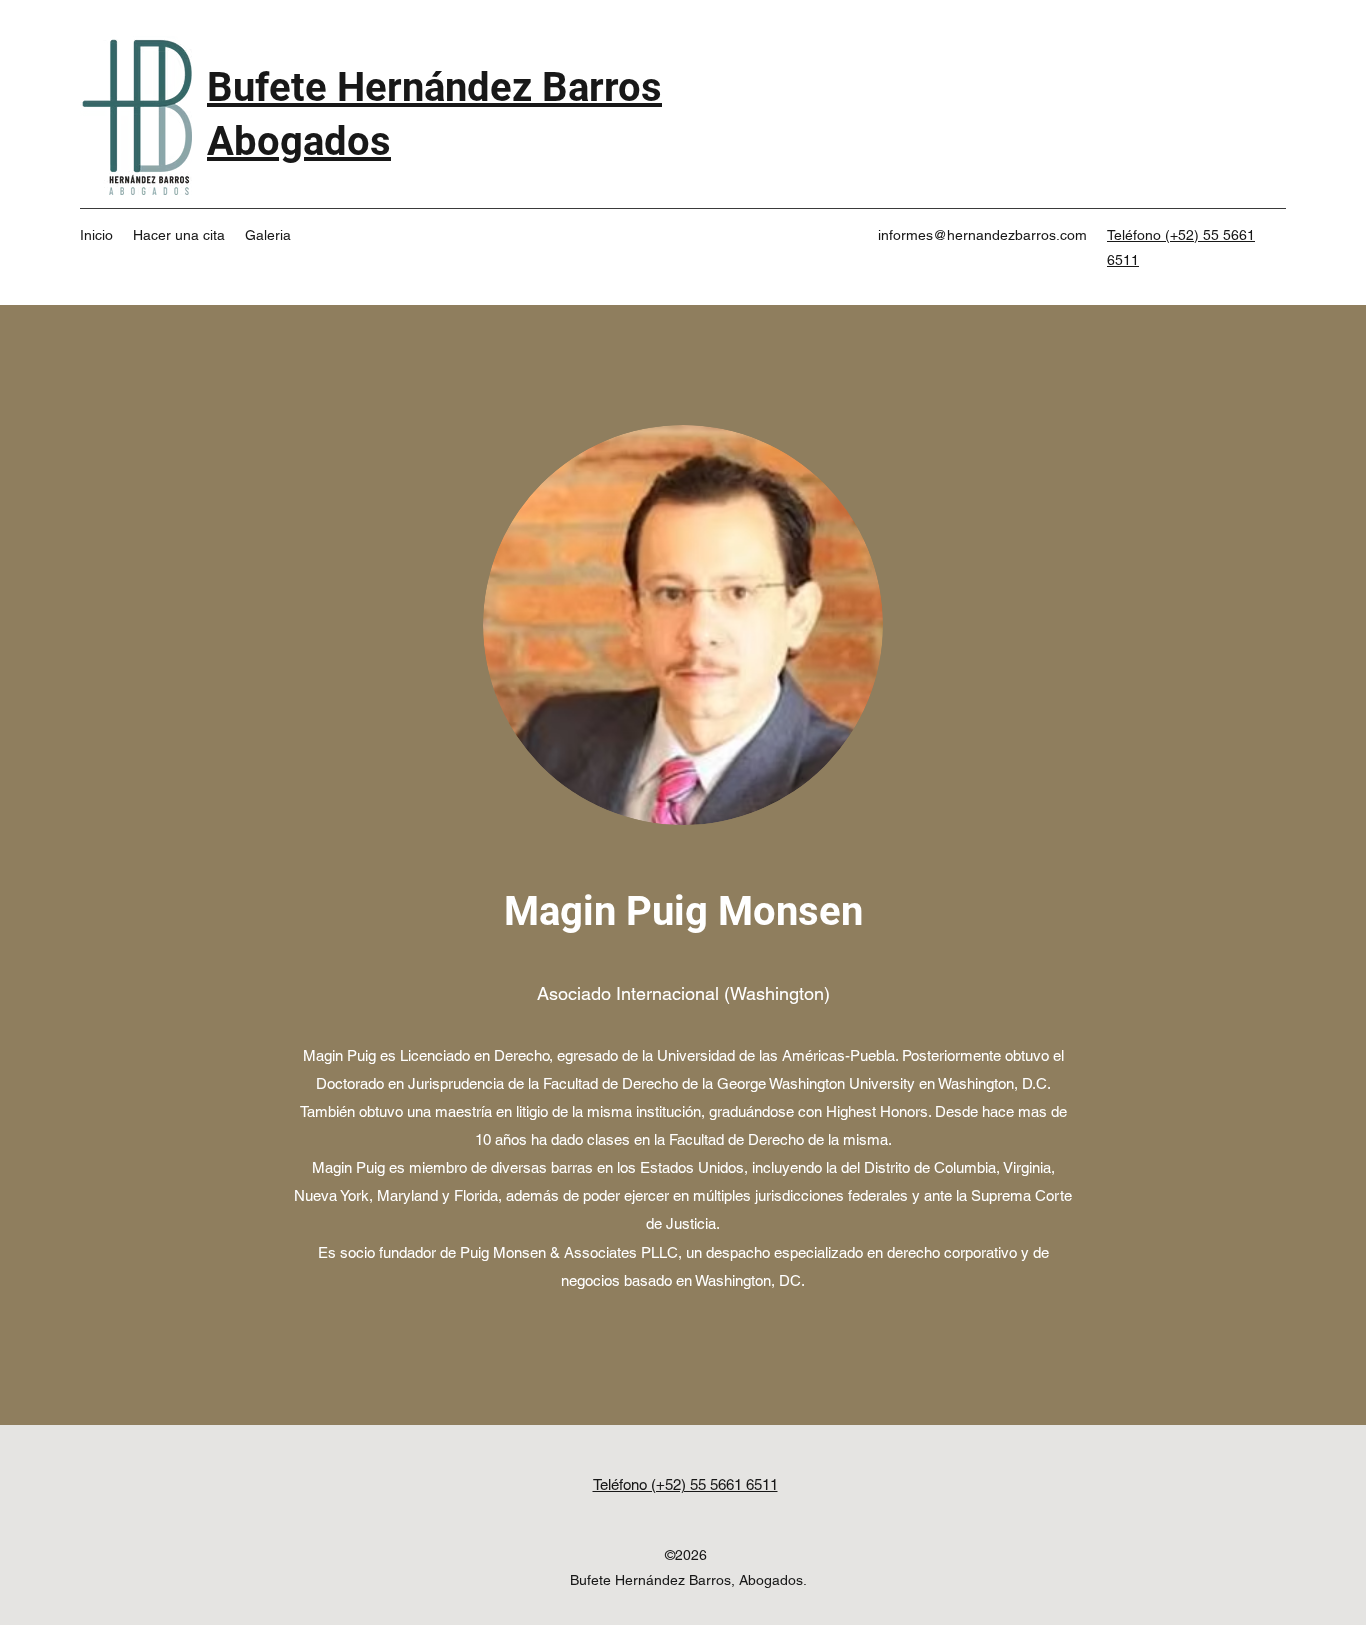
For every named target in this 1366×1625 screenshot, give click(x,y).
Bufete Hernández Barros (434, 87)
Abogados (299, 141)
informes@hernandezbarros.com (982, 235)
